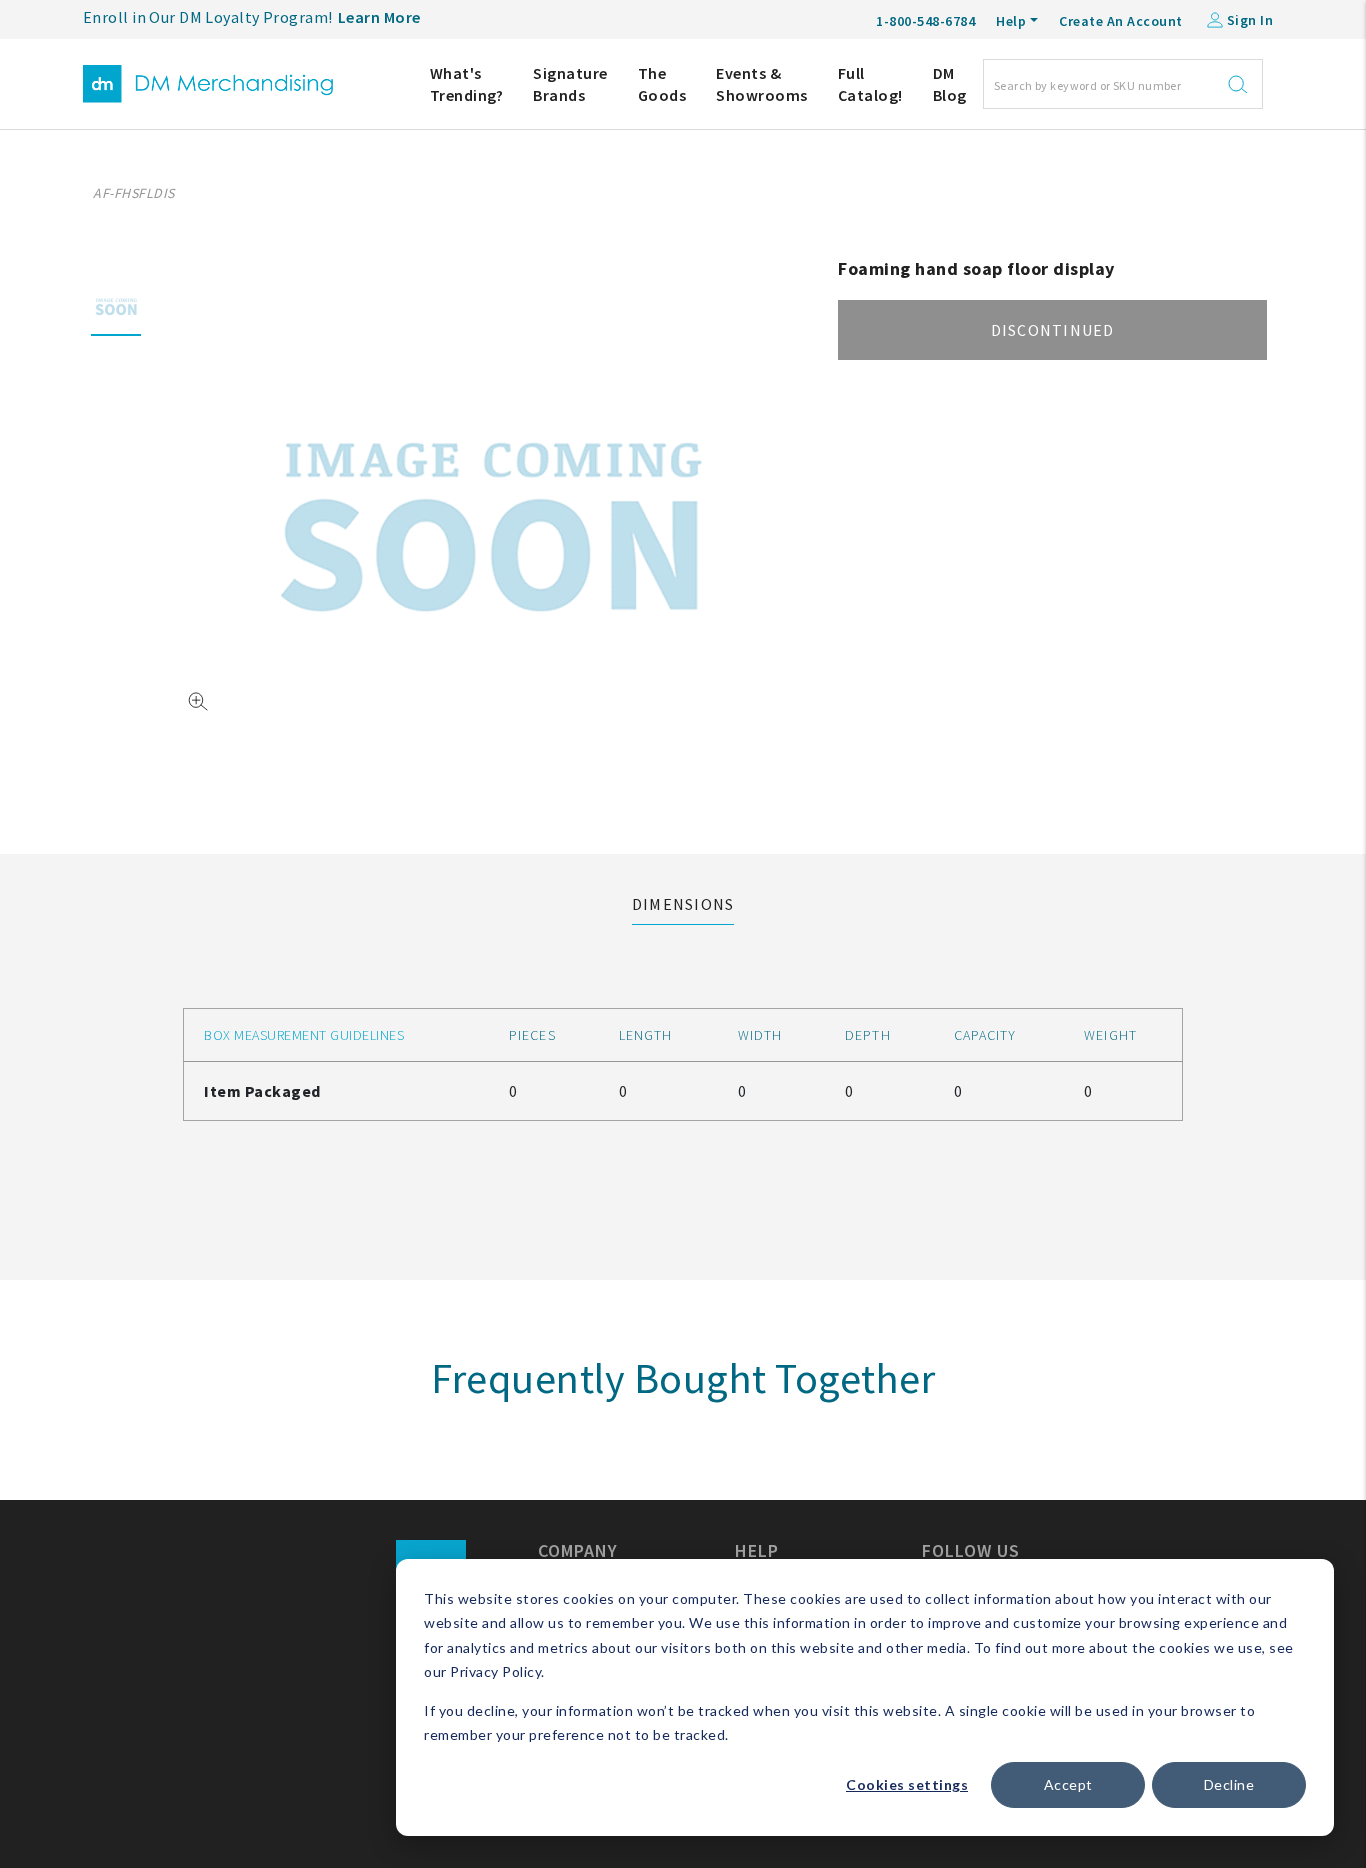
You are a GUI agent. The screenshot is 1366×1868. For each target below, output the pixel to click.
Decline (1229, 1784)
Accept (1068, 1784)
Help (1011, 21)
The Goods (662, 84)
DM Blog (950, 84)
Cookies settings (907, 1784)
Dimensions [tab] (683, 904)
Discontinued (1053, 330)
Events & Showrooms (762, 84)
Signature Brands (570, 84)
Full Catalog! (870, 84)
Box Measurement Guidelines (304, 1035)
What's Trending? (467, 84)
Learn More (379, 17)
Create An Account (1121, 21)
